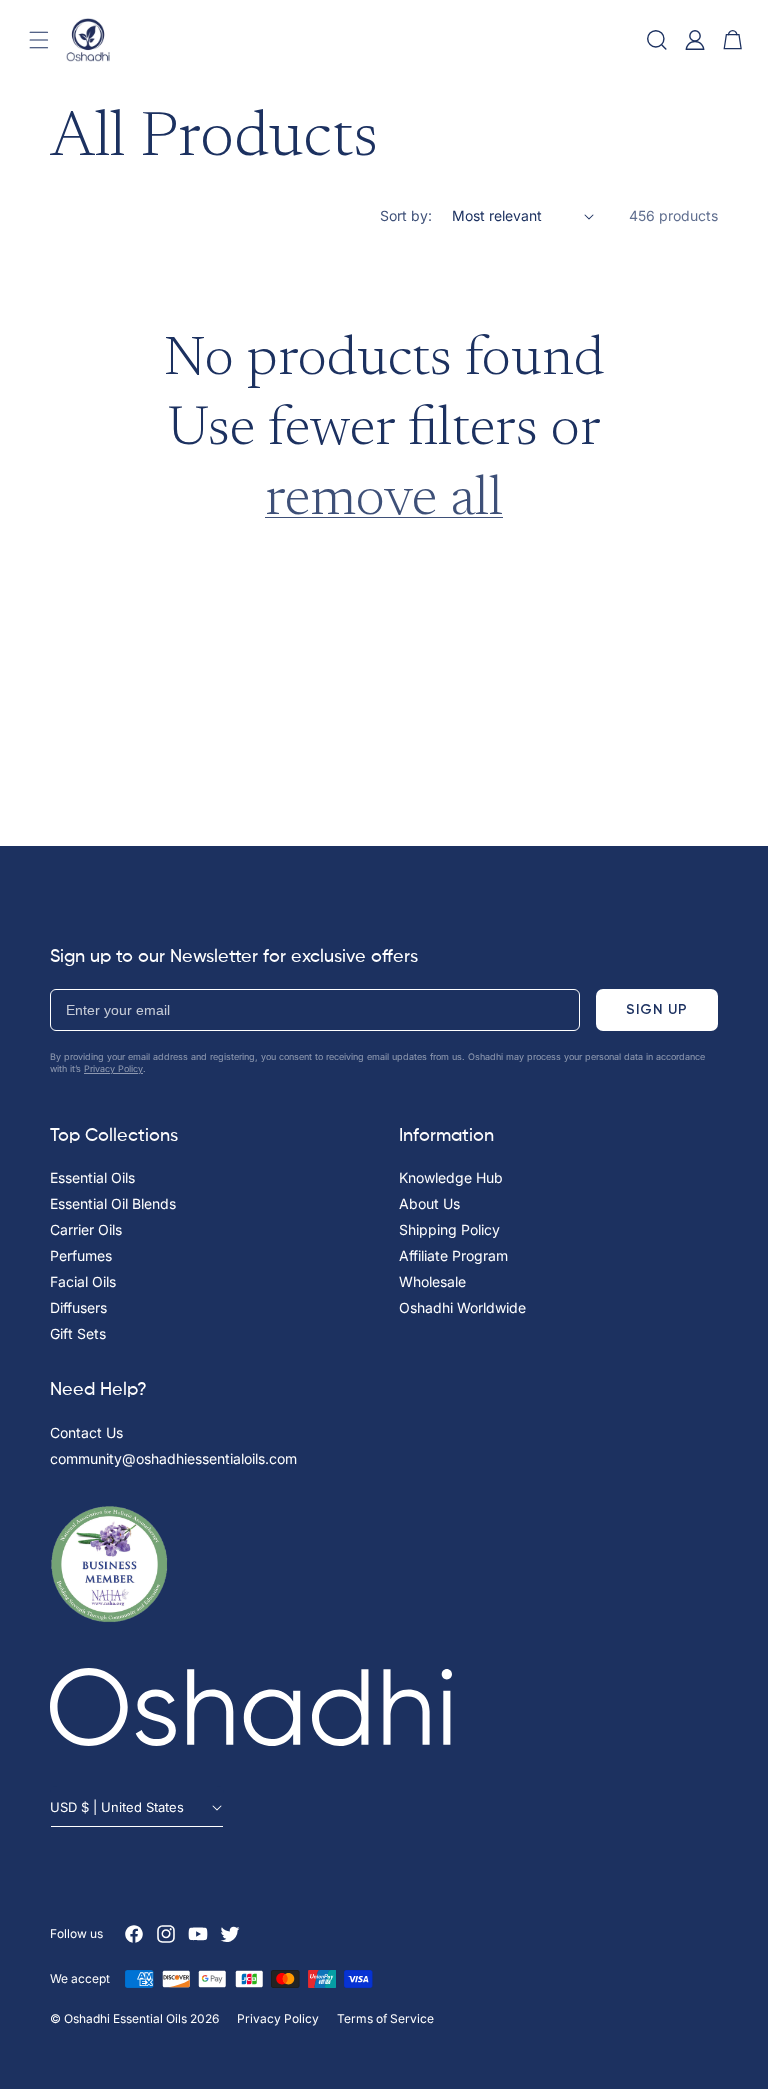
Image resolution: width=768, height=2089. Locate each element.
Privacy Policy (113, 1068)
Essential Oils (92, 1177)
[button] (39, 40)
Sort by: (406, 215)
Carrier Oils (86, 1229)
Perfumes (81, 1255)
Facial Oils (83, 1281)
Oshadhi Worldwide (462, 1307)
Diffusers (78, 1307)
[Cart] (733, 40)
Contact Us (86, 1432)
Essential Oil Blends (113, 1203)
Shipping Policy (449, 1229)
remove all (384, 501)
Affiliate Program (453, 1255)
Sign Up (657, 1009)
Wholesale (432, 1281)
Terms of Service (385, 2018)
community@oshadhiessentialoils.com (173, 1458)
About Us (429, 1203)
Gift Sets (78, 1333)
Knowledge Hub (451, 1177)
